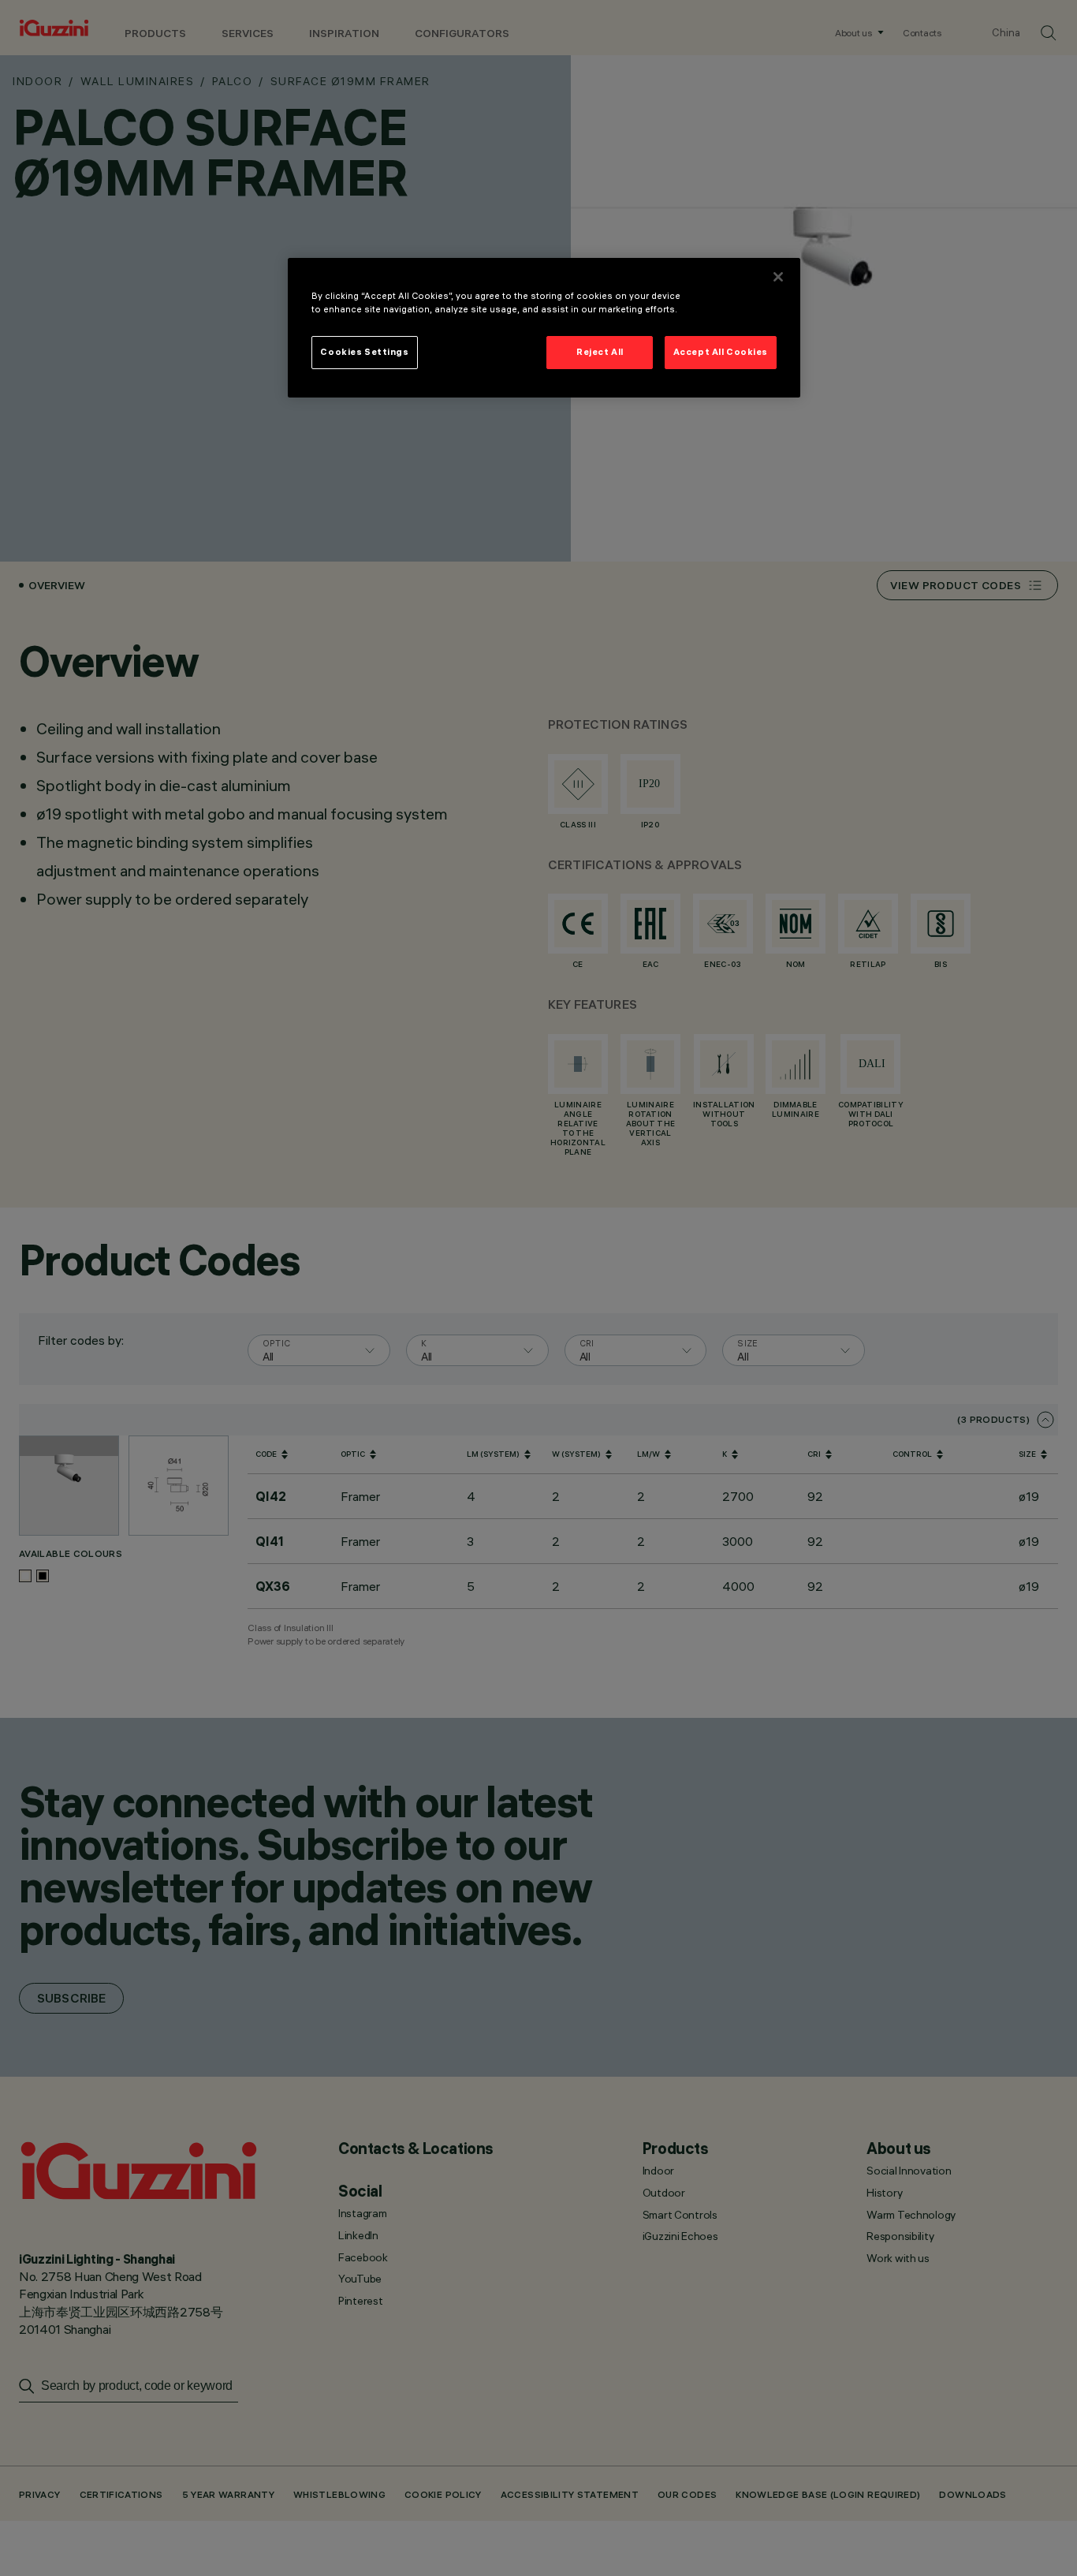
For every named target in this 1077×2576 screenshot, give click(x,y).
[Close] (778, 277)
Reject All (600, 352)
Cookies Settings (364, 352)
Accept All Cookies (721, 352)
